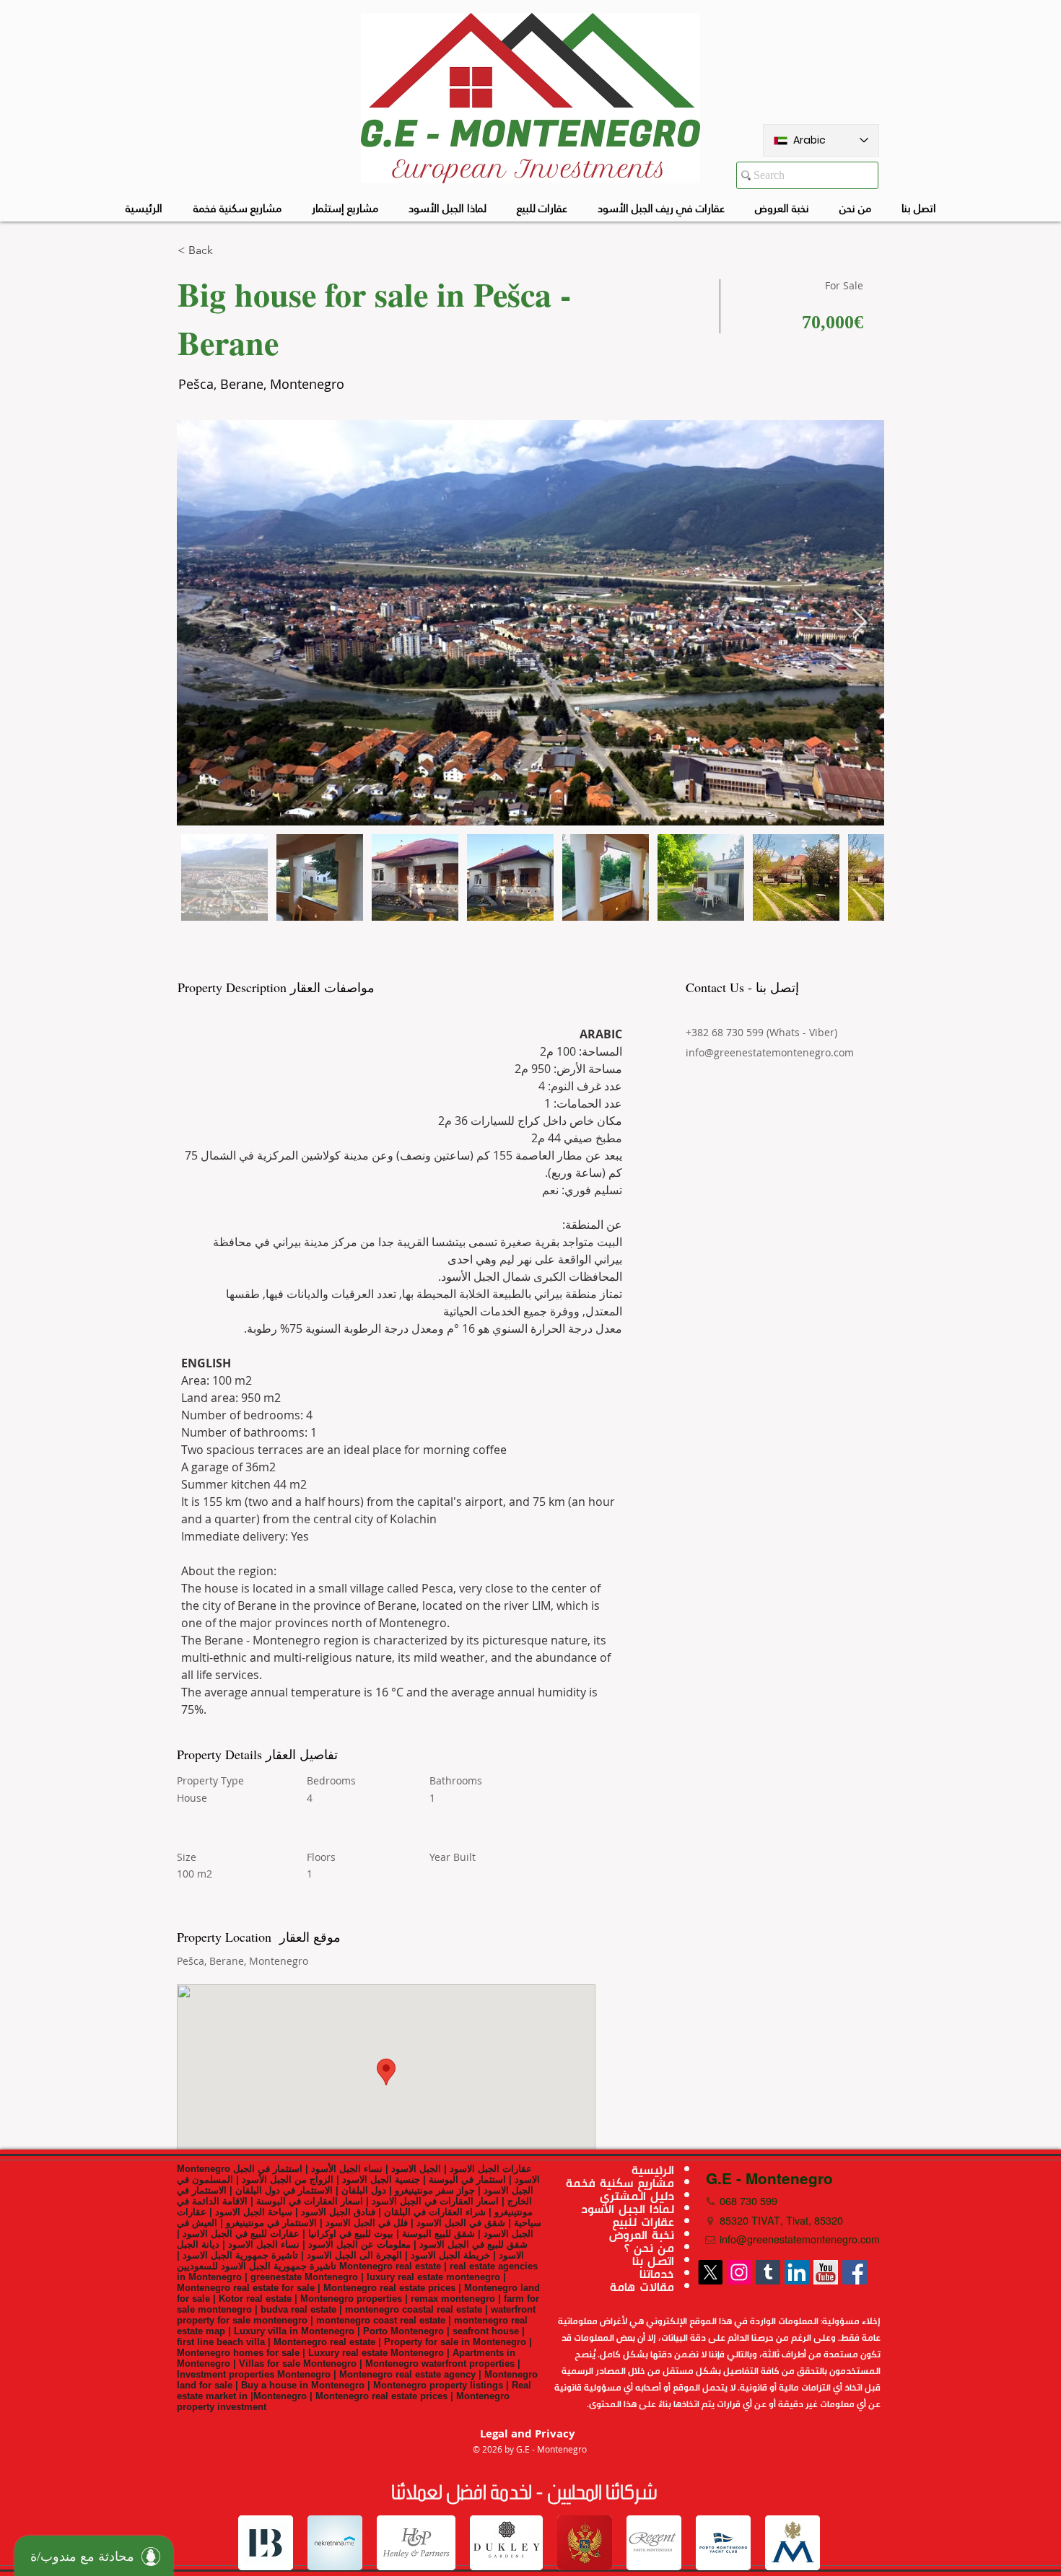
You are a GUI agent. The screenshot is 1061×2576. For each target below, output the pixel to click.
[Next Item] (859, 622)
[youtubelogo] (826, 2272)
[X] (710, 2272)
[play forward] (803, 2543)
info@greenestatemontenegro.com (770, 1052)
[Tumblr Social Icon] (768, 2272)
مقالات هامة (642, 2287)
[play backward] (256, 2543)
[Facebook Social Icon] (855, 2272)
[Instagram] (739, 2272)
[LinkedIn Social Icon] (797, 2272)
